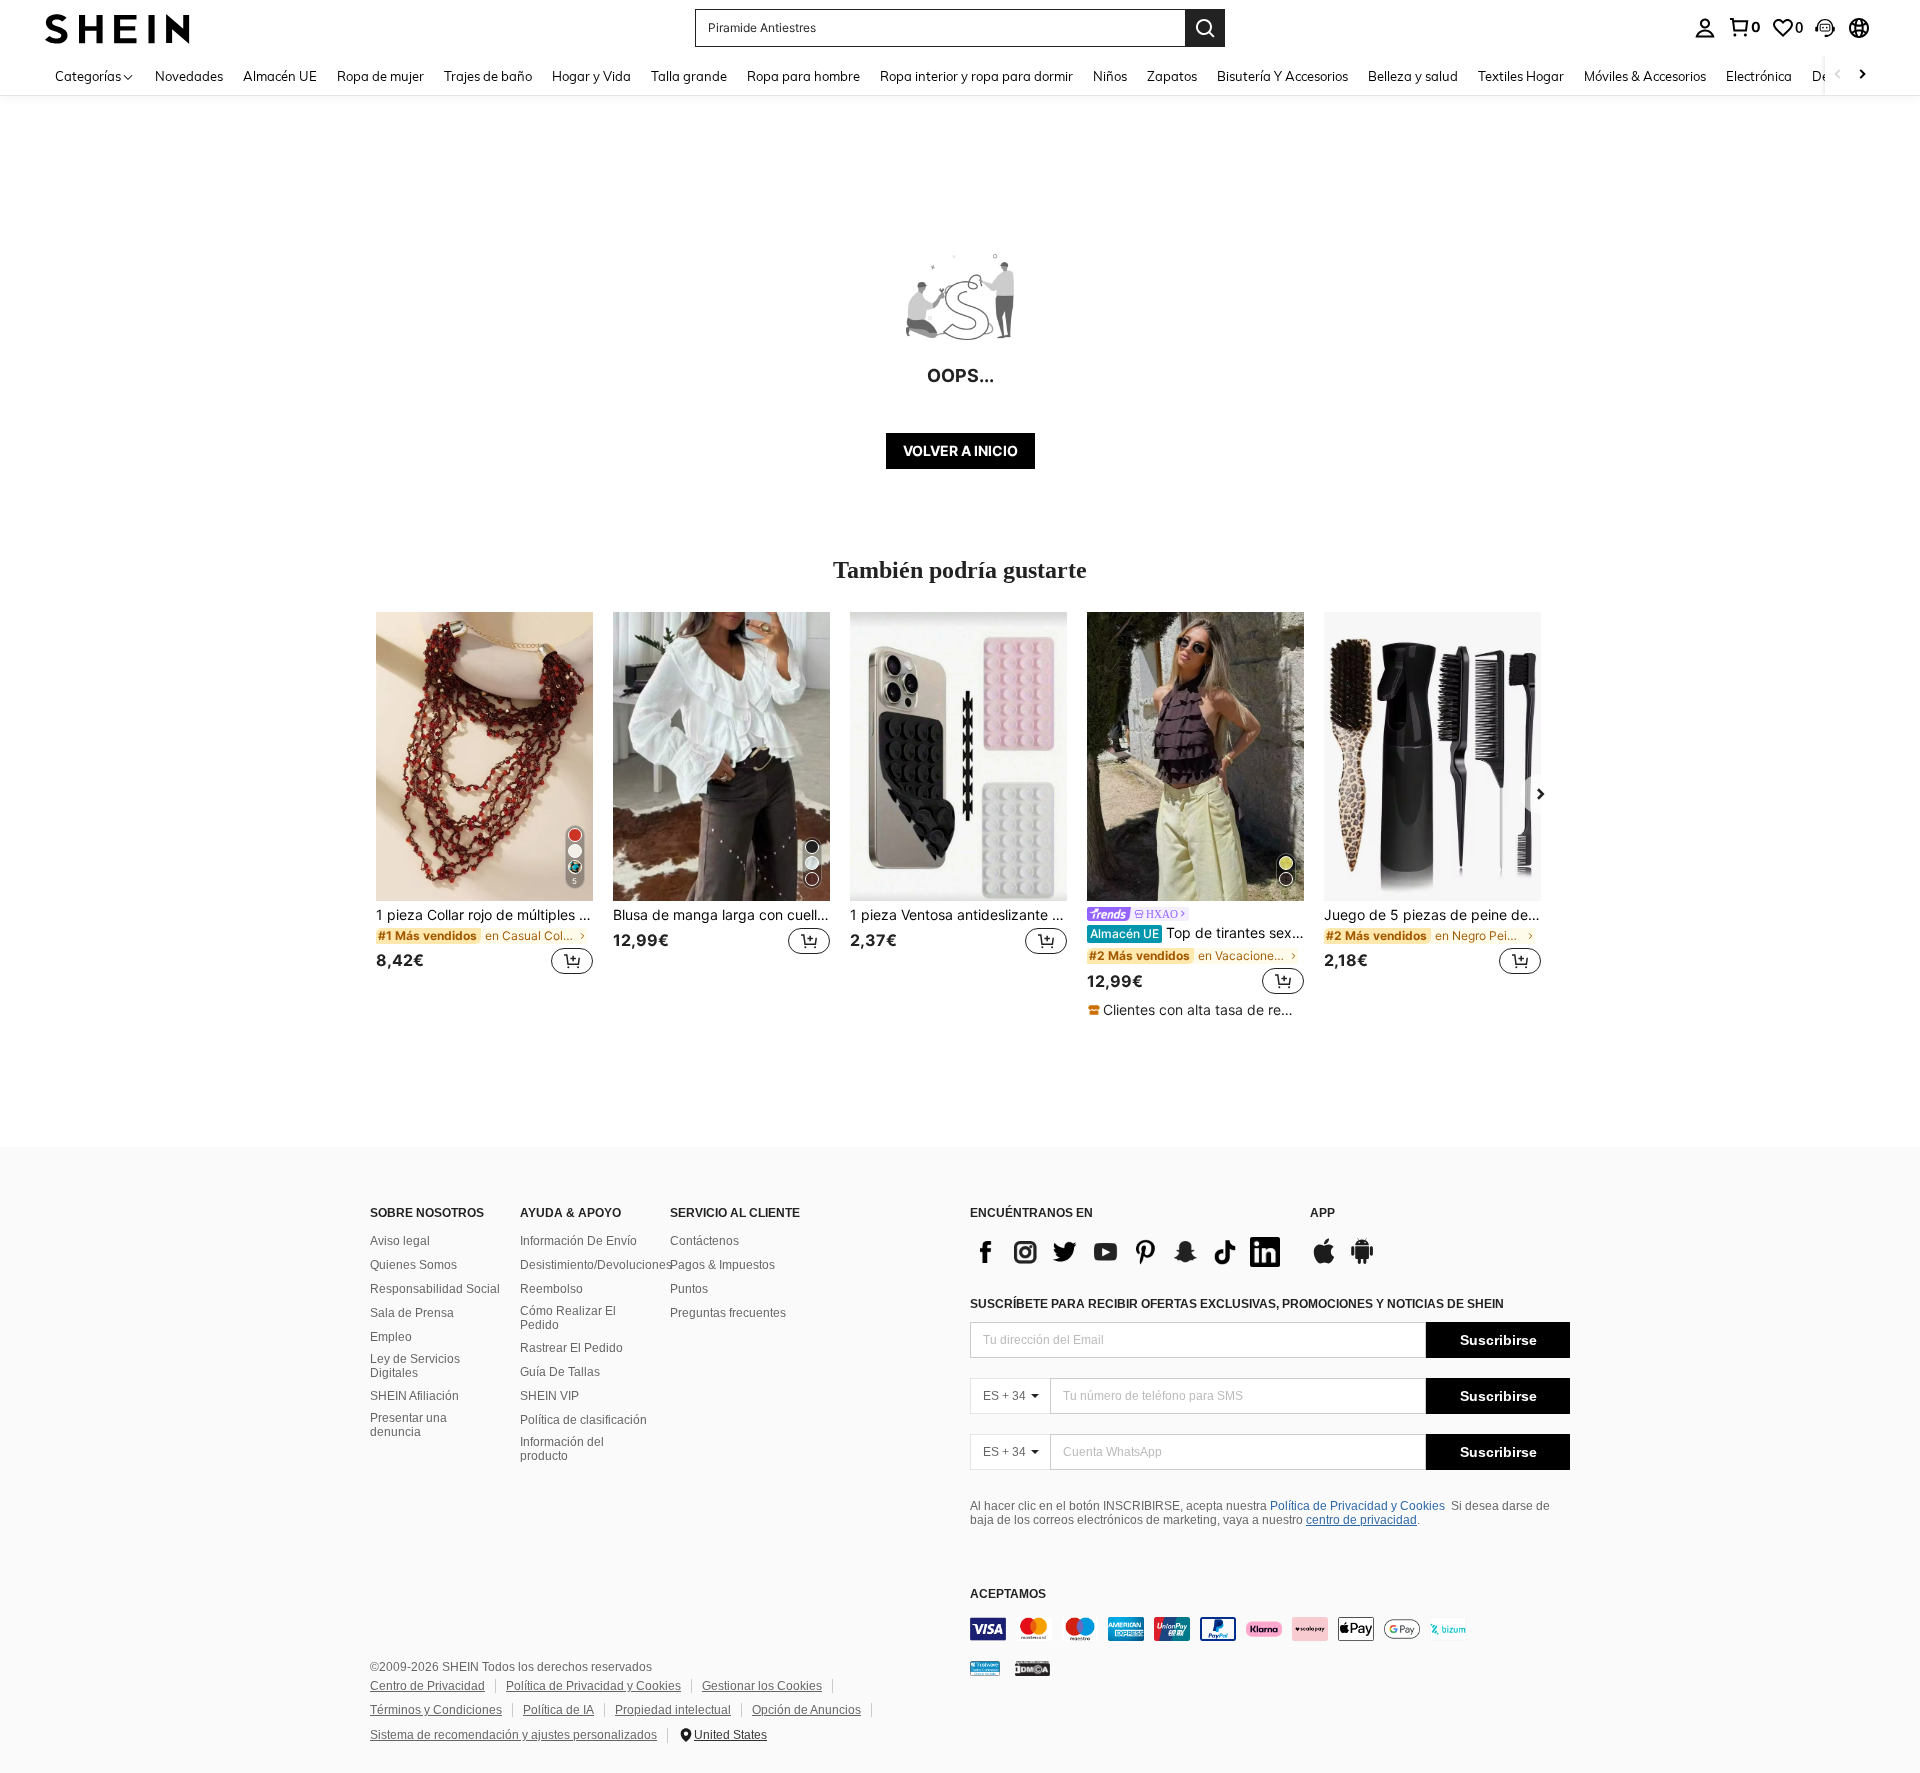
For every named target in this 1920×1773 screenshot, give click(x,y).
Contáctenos (704, 1241)
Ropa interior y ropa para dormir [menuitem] (976, 76)
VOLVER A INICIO (960, 450)
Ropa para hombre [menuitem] (803, 76)
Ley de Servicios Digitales (415, 1366)
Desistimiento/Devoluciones (596, 1265)
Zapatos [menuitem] (1172, 76)
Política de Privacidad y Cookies (1357, 1506)
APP (1322, 1213)
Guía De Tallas (560, 1372)
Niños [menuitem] (1110, 76)
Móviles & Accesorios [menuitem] (1645, 76)
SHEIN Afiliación (414, 1396)
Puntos (689, 1289)
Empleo (391, 1337)
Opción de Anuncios (806, 1710)
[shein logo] (117, 27)
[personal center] (1705, 28)
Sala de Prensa (412, 1313)
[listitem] (484, 805)
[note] (1195, 1010)
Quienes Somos (413, 1265)
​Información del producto (562, 1449)
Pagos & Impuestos (722, 1265)
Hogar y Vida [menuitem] (591, 76)
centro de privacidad (1361, 1520)
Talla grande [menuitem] (689, 76)
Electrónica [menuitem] (1759, 76)
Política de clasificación (583, 1420)
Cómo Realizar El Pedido (568, 1318)
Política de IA (558, 1710)
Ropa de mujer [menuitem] (380, 76)
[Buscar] (1205, 28)
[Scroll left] (1838, 75)
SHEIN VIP (549, 1396)
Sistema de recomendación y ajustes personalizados (513, 1735)
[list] (1130, 1252)
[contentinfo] (1270, 1629)
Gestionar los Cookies (762, 1686)
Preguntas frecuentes (728, 1313)
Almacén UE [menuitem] (280, 76)
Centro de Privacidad (427, 1686)
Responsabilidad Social (435, 1289)
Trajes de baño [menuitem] (488, 76)
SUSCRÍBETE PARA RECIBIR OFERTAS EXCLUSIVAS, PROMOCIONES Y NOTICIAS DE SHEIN (1237, 1304)
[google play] (1362, 1261)
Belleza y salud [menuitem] (1413, 76)
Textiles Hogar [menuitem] (1521, 76)
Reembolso (551, 1289)
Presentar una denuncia (408, 1425)
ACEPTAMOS (1008, 1594)
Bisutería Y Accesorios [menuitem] (1282, 76)
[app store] (1324, 1261)
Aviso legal (400, 1241)
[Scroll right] (1862, 75)
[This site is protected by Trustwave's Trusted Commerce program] (985, 1667)
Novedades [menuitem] (189, 76)
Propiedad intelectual (673, 1710)
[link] (1744, 27)
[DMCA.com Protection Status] (1032, 1667)
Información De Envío (578, 1241)
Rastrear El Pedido (571, 1348)
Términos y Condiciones (436, 1710)
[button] (1825, 28)
